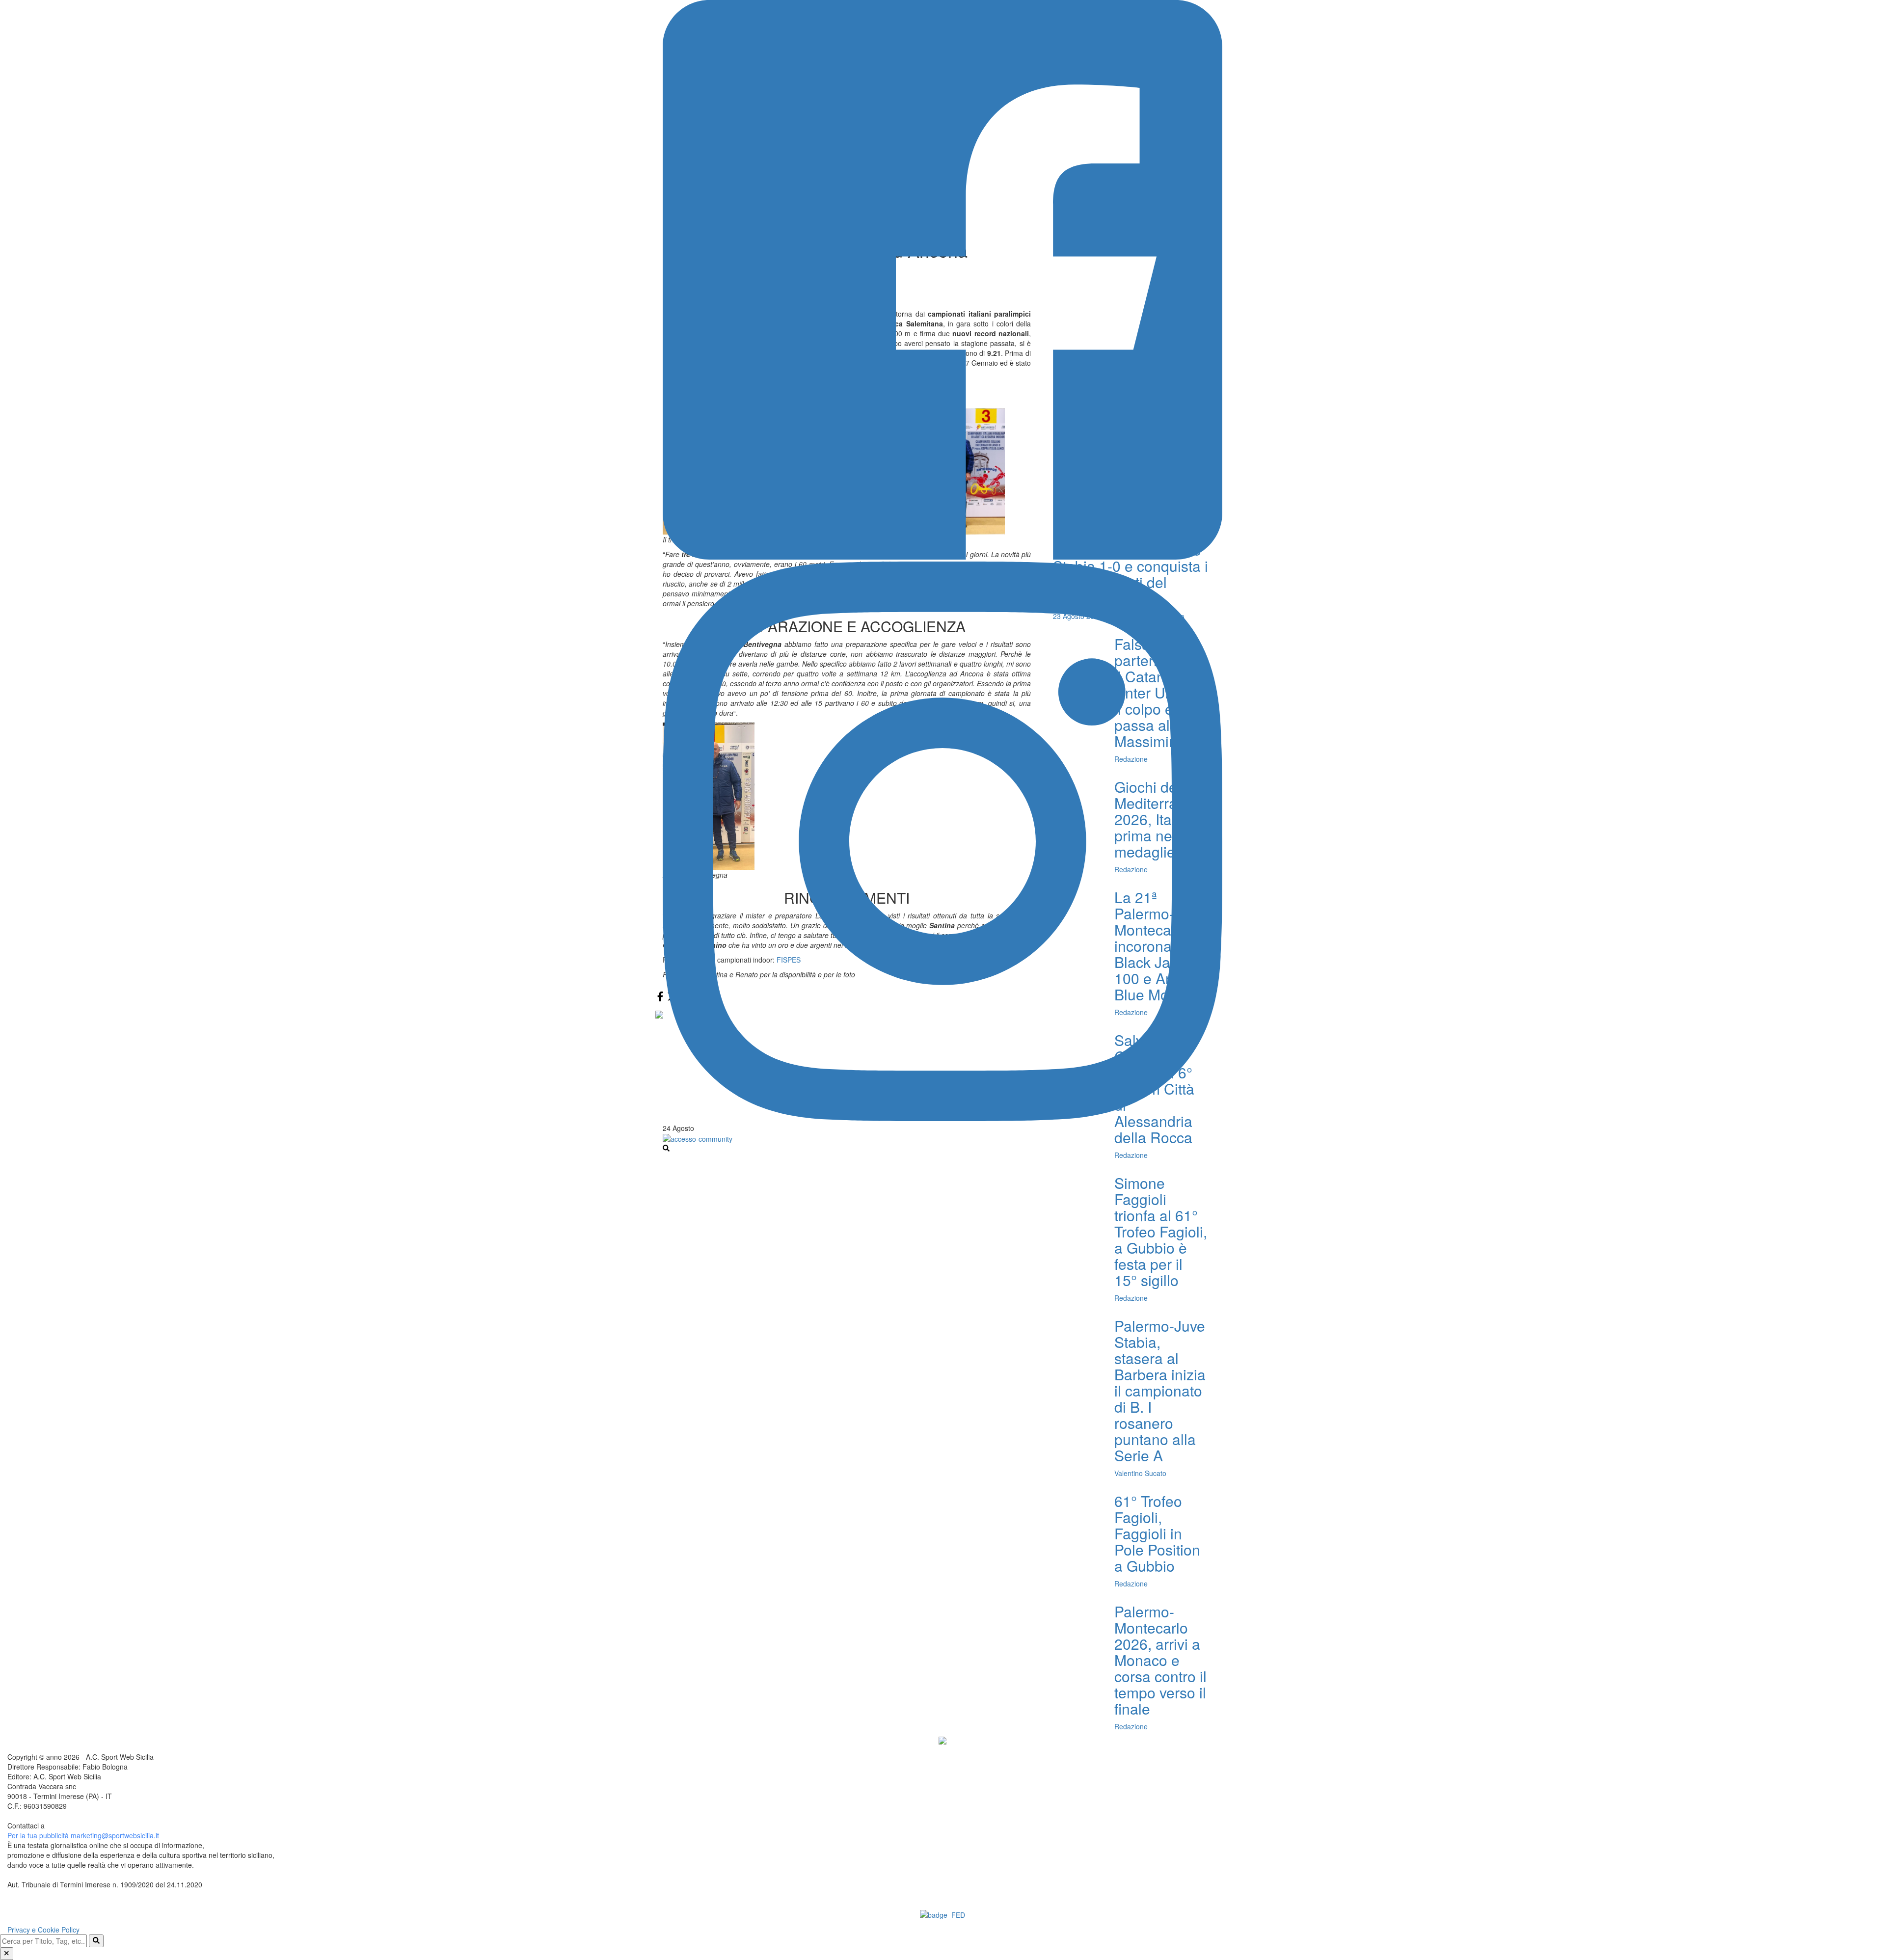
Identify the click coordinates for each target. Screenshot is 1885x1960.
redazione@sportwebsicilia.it (91, 1826)
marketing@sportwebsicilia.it (115, 1835)
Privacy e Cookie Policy (43, 1930)
